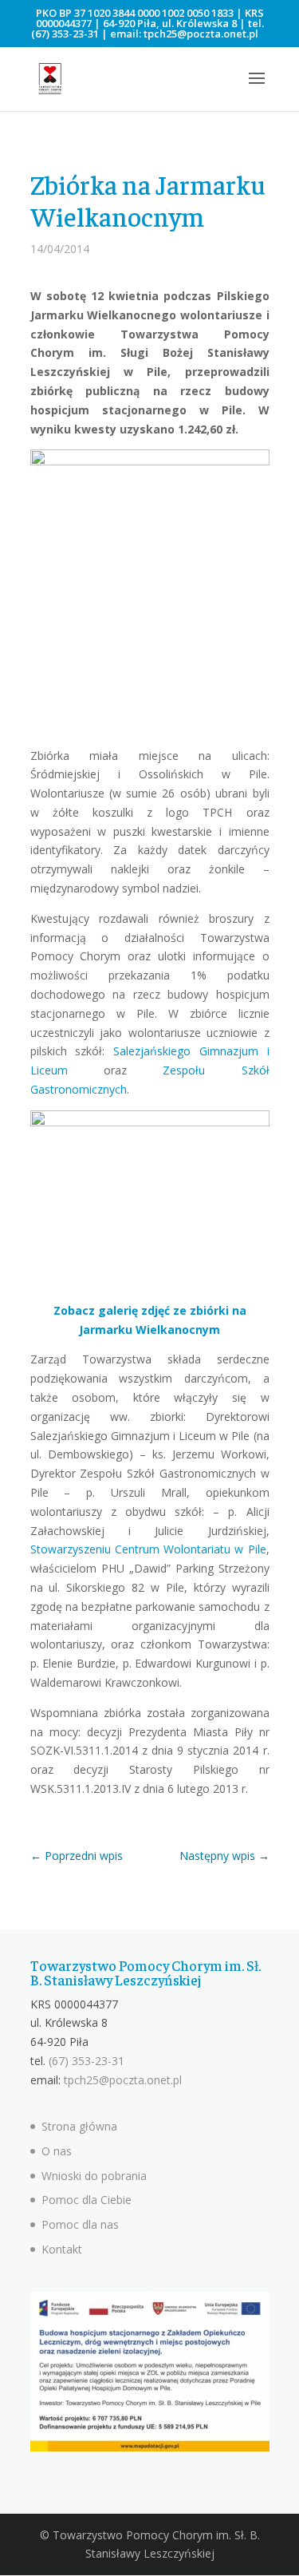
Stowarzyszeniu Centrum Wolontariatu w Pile (148, 1549)
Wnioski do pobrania (94, 2176)
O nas (57, 2151)
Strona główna (79, 2126)
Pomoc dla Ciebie (87, 2200)
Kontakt (62, 2249)
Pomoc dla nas (80, 2224)
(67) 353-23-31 (65, 34)
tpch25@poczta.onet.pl (201, 34)
